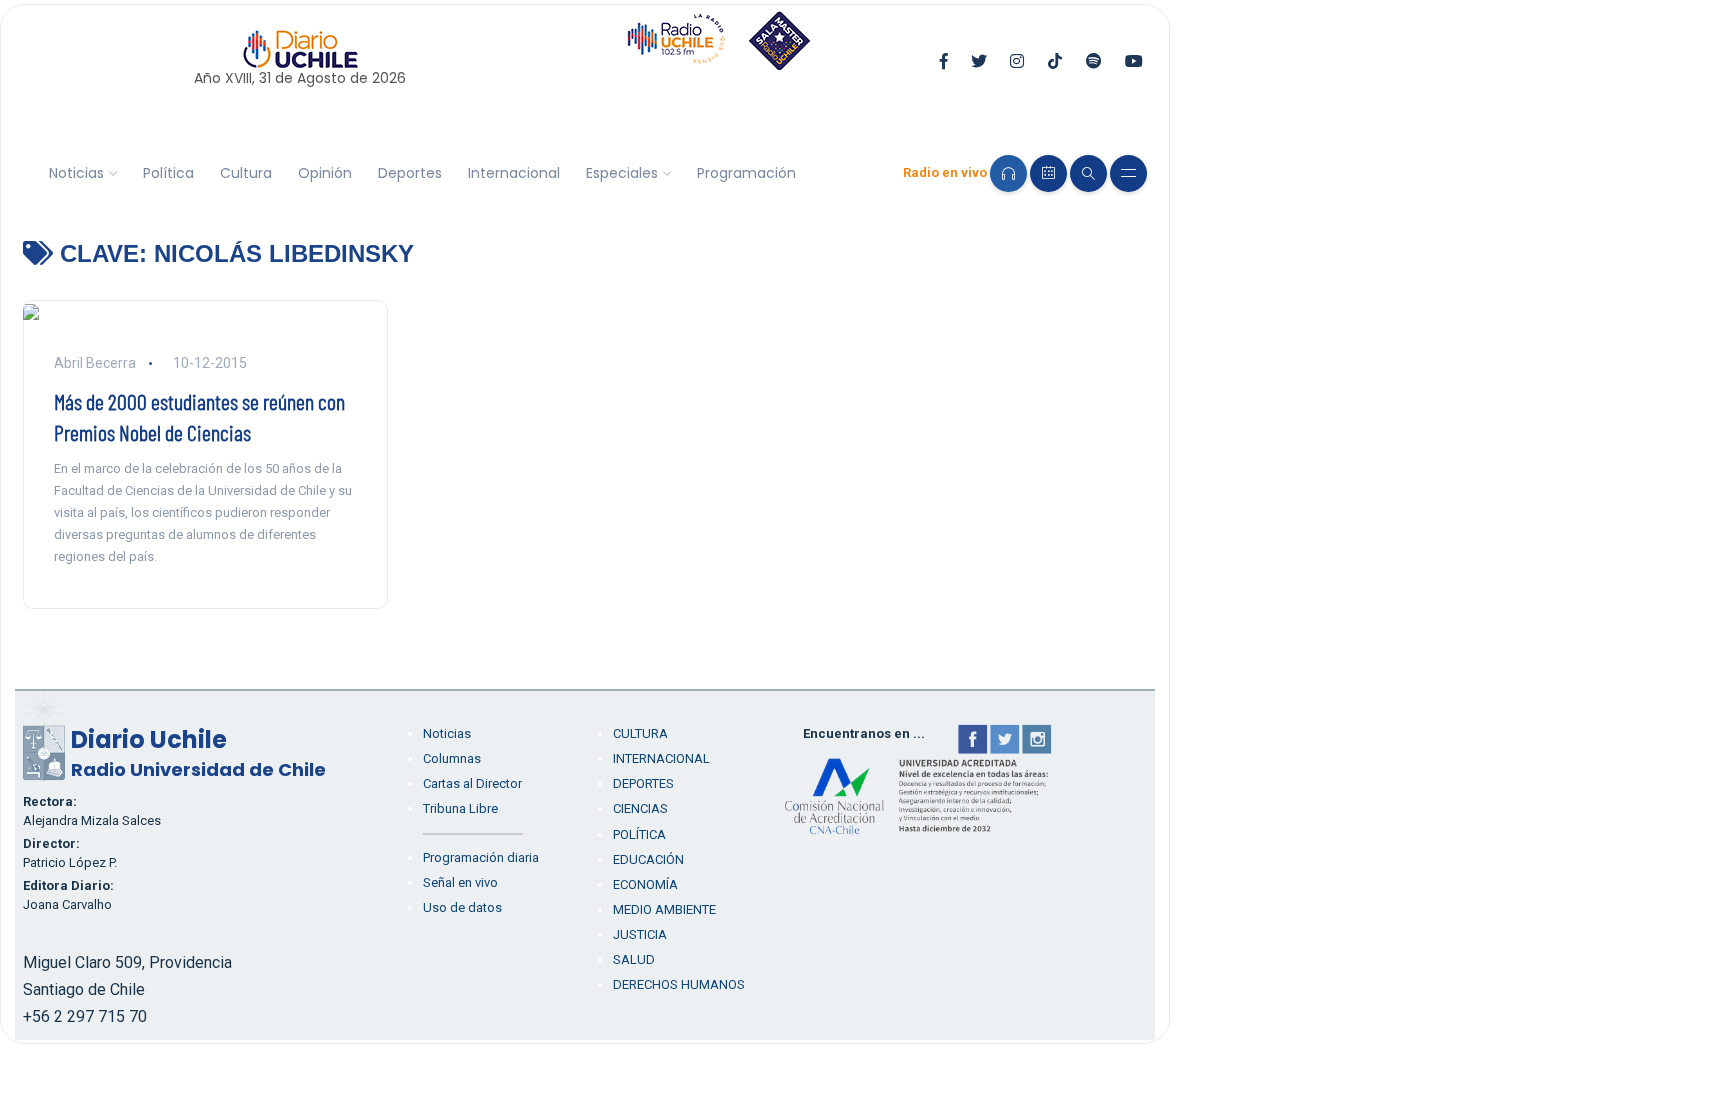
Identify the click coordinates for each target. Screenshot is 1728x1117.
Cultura (246, 173)
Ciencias (640, 808)
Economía (645, 884)
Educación (648, 859)
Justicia (640, 934)
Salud (634, 959)
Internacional (514, 173)
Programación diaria (481, 857)
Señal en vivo (460, 882)
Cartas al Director (472, 783)
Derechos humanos (679, 984)
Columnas (452, 758)
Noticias (76, 173)
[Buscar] (1088, 173)
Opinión (325, 173)
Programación (746, 173)
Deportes (410, 173)
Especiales (622, 173)
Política (168, 173)
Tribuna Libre (460, 808)
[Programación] (1048, 173)
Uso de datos (462, 907)
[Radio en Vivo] (1008, 173)
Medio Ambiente (664, 909)
